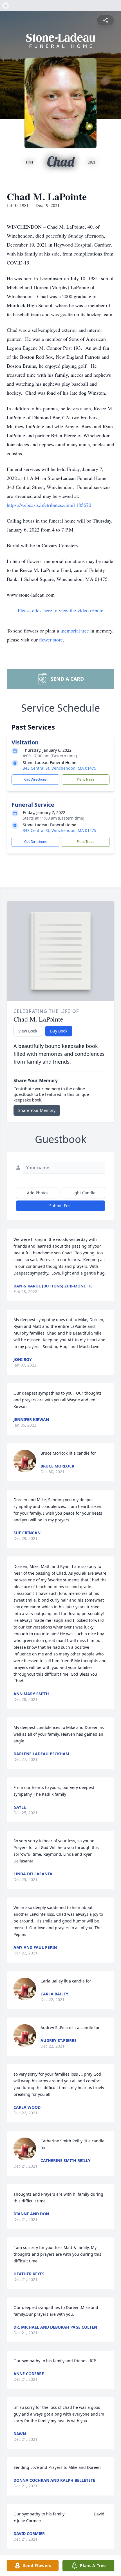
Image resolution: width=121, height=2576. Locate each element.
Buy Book (59, 1031)
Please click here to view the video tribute (60, 610)
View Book (28, 1031)
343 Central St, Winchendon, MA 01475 (60, 768)
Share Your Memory (37, 1110)
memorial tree (75, 631)
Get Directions (35, 779)
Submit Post (60, 1206)
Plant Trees (86, 779)
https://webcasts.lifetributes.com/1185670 (49, 505)
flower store (51, 640)
